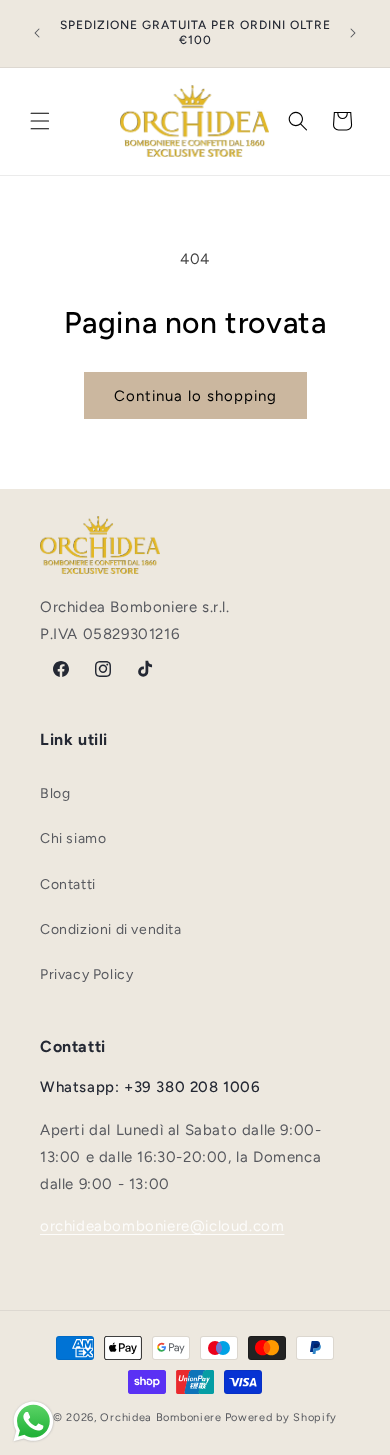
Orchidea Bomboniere (160, 1417)
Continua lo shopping (195, 396)
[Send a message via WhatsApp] (33, 1421)
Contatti (68, 884)
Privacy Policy (86, 974)
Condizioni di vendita (111, 929)
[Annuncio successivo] (353, 33)
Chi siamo (73, 838)
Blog (55, 793)
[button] (40, 121)
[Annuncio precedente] (37, 33)
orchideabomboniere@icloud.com (162, 1226)
